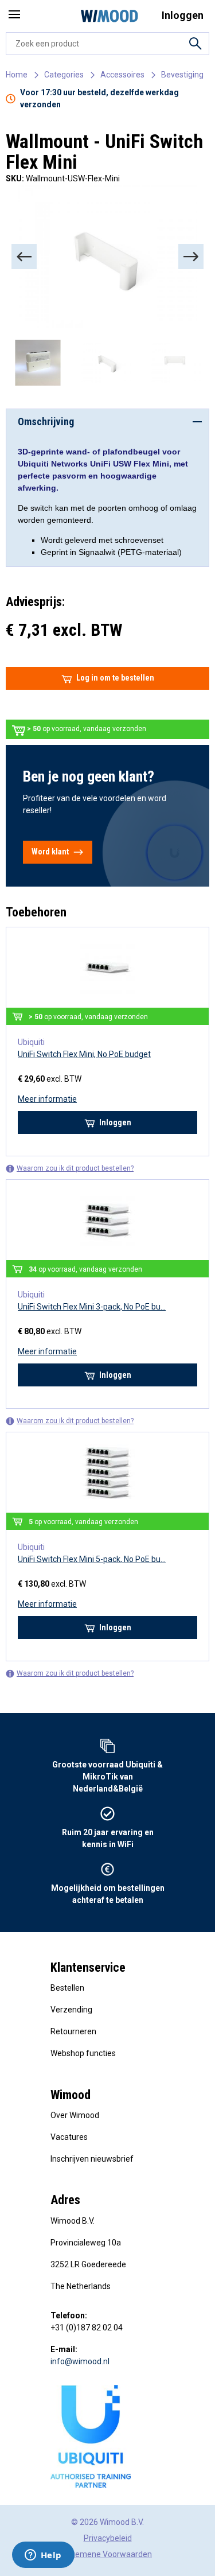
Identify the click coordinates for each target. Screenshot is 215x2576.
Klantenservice (88, 1967)
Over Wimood (75, 2115)
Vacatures (69, 2137)
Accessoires (122, 75)
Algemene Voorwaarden (107, 2554)
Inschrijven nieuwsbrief (92, 2159)
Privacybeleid (108, 2538)
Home (17, 75)
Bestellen (67, 1988)
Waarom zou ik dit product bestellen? (75, 1168)
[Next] (191, 257)
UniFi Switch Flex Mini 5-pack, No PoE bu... (92, 1559)
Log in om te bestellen (115, 678)
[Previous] (24, 257)
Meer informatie (47, 1099)
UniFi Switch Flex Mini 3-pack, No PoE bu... (92, 1307)
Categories (64, 75)
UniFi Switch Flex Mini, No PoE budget (84, 1054)
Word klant (50, 852)
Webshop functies (83, 2053)
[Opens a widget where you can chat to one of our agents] (43, 2556)
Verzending (71, 2010)
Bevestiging (182, 75)
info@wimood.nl (80, 2361)
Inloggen (115, 1122)
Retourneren (73, 2031)
